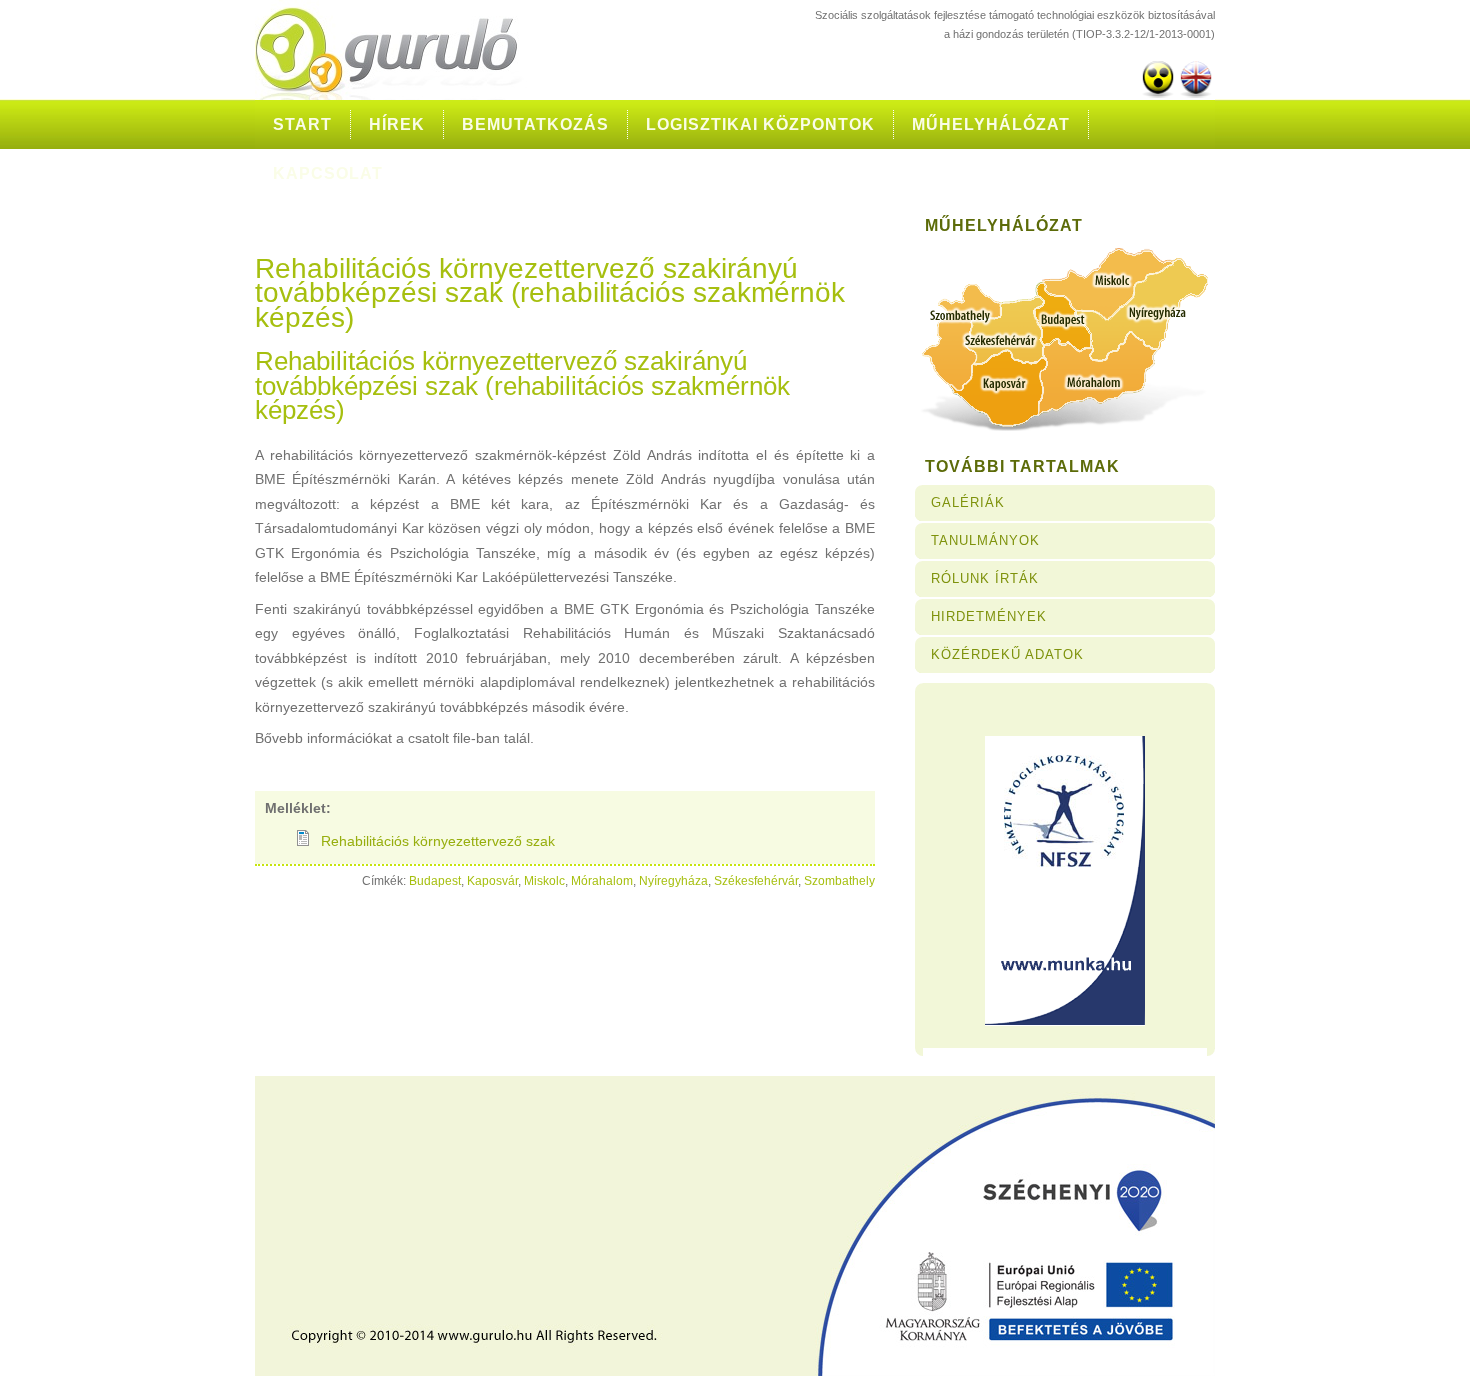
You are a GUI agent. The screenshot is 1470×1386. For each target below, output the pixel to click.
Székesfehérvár (756, 881)
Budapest (435, 881)
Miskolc (544, 881)
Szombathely (839, 881)
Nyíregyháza (673, 881)
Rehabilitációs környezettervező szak (438, 841)
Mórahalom (602, 881)
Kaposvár (492, 881)
